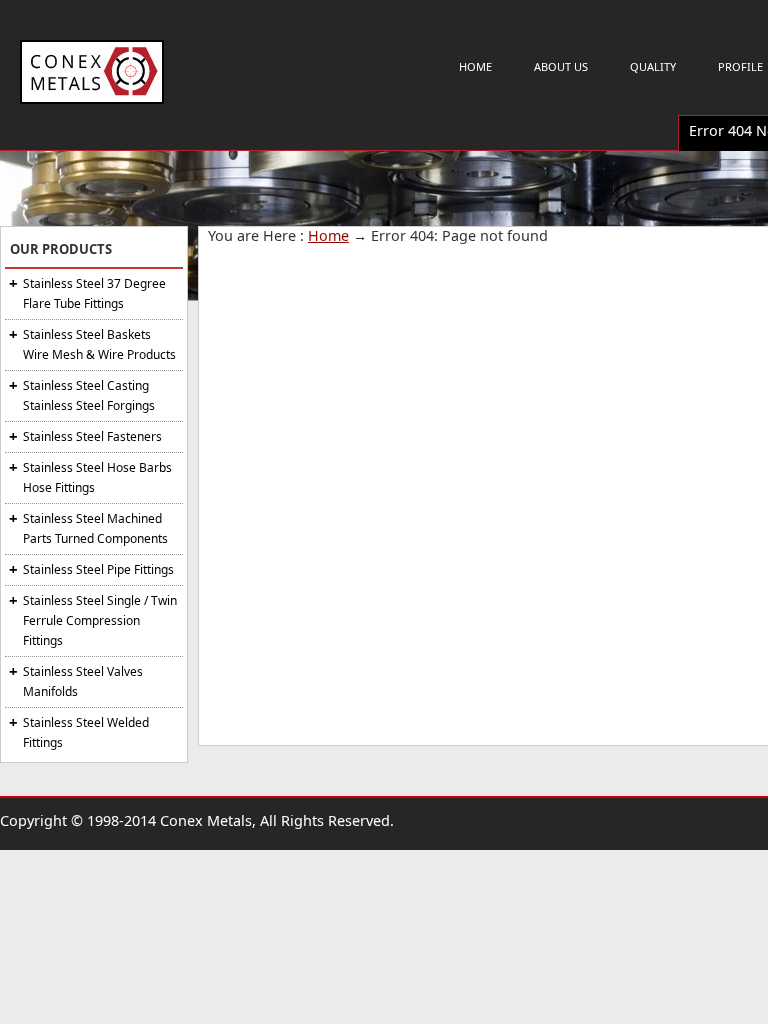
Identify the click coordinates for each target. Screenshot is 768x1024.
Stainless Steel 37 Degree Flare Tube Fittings (94, 293)
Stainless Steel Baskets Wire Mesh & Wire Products (99, 344)
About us (561, 66)
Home (475, 66)
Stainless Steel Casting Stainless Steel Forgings (89, 395)
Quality (653, 66)
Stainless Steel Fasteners (92, 436)
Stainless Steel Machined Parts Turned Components (95, 528)
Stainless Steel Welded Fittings (86, 732)
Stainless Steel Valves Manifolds (83, 681)
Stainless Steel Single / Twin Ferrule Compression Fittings (100, 620)
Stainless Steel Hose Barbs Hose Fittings (97, 477)
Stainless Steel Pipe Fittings (98, 569)
